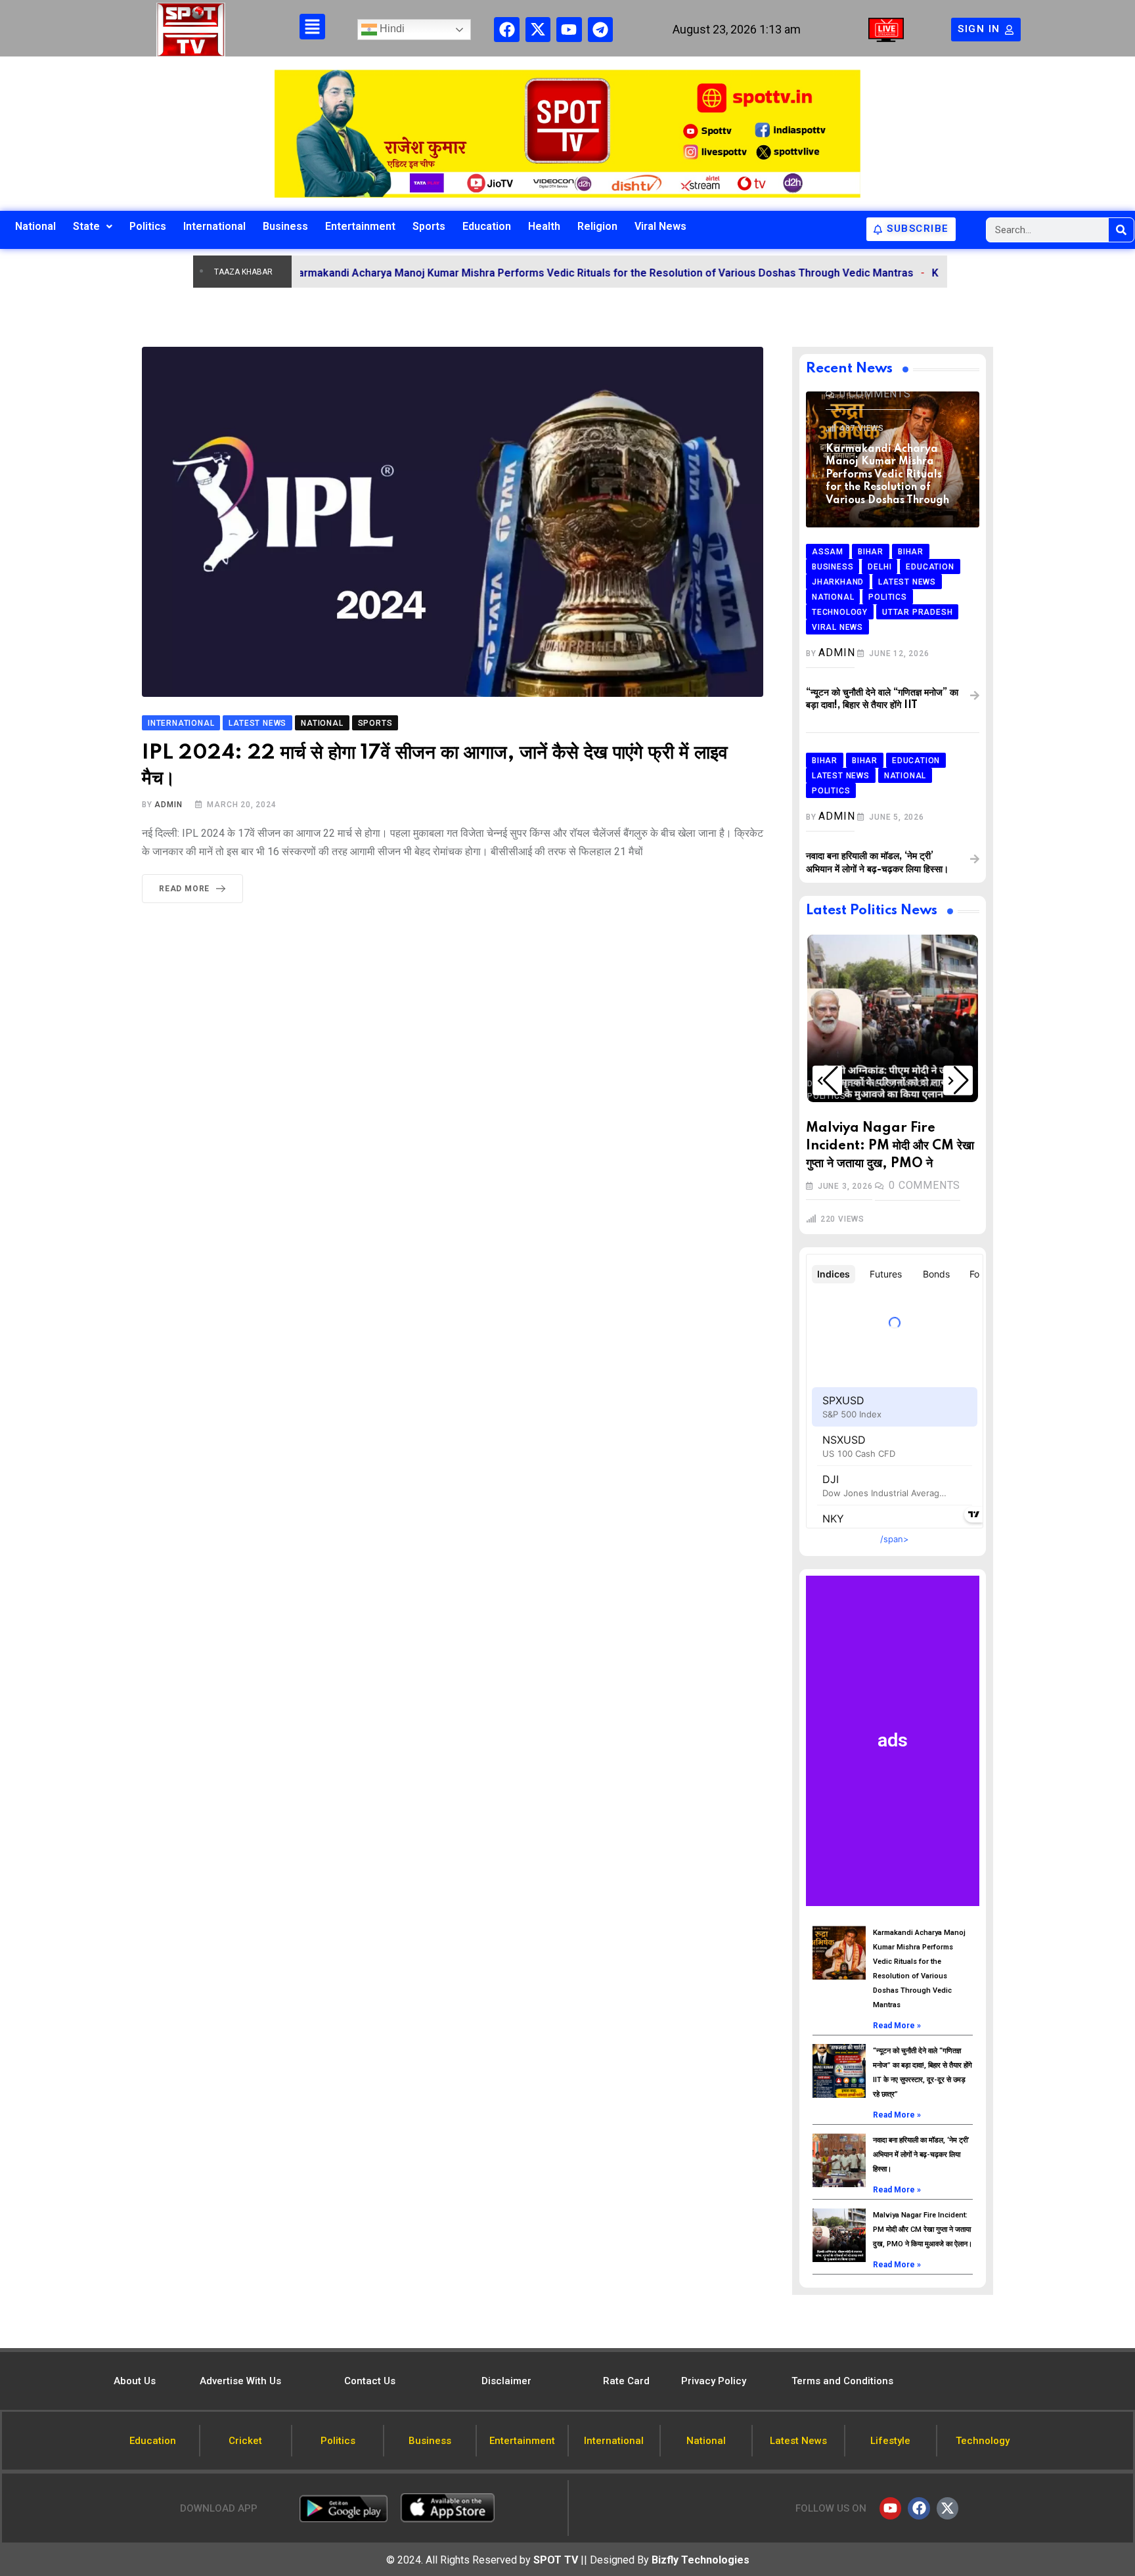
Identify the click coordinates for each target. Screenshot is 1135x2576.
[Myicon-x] (538, 30)
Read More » (897, 2026)
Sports (429, 226)
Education (487, 226)
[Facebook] (506, 30)
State (86, 226)
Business (285, 226)
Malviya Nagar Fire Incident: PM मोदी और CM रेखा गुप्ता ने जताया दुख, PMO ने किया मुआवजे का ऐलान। (923, 2230)
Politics (148, 226)
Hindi (391, 29)
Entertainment (360, 226)
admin (168, 805)
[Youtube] (569, 30)
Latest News (864, 1084)
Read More (184, 889)
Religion (597, 226)
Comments (875, 394)
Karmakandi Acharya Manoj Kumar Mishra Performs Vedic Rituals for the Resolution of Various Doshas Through (887, 475)
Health (544, 226)
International (214, 226)
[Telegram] (600, 30)
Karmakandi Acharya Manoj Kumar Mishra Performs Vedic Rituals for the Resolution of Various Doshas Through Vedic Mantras (528, 273)
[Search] (1121, 230)
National (35, 226)
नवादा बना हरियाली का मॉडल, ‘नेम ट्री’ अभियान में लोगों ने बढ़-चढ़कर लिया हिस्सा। (921, 2155)
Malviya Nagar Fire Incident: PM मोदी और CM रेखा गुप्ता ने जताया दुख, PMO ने (890, 1146)
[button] (827, 1080)
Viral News (660, 226)
